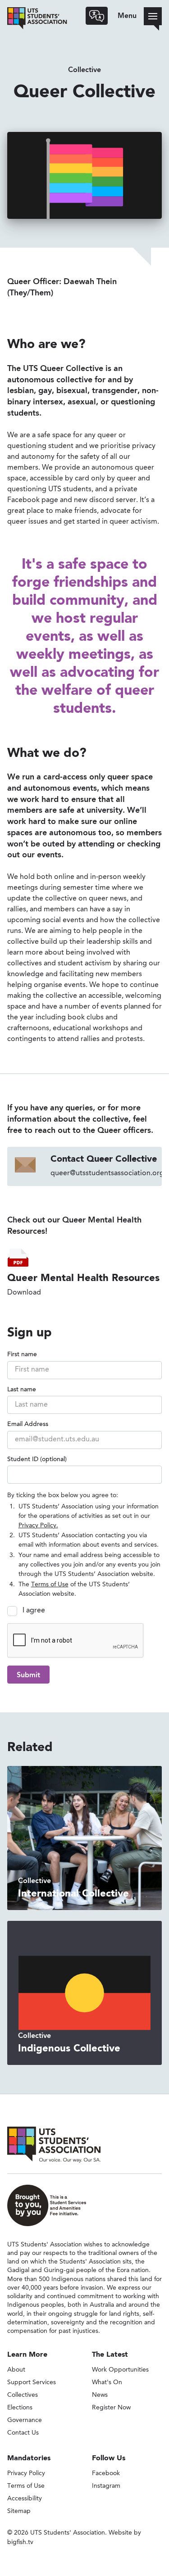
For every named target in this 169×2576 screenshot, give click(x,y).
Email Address (28, 1425)
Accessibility (25, 2499)
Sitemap (19, 2511)
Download (24, 1293)
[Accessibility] (97, 16)
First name (22, 1355)
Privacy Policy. (38, 1526)
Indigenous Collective (69, 2049)
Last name (22, 1390)
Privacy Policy (26, 2473)
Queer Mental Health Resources (83, 1278)
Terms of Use (50, 1585)
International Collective (73, 1894)
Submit (28, 1675)
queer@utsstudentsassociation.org (107, 1173)
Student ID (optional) (37, 1460)
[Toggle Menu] (153, 16)
